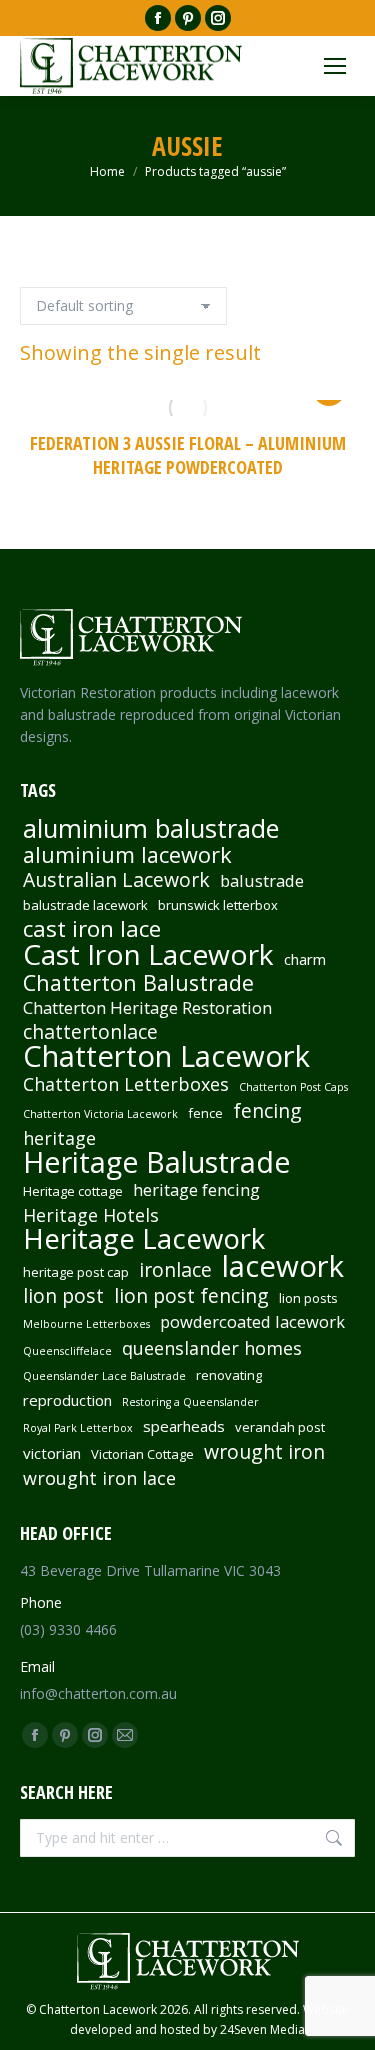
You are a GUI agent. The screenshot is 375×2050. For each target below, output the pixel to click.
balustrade (262, 881)
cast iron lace (92, 929)
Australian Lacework (116, 880)
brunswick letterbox (218, 905)
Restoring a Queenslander (190, 1402)
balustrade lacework (85, 905)
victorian (52, 1453)
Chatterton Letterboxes (126, 1084)
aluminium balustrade (151, 828)
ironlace (175, 1270)
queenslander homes (212, 1348)
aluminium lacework (127, 855)
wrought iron (264, 1452)
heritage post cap (76, 1272)
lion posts (308, 1298)
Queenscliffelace (67, 1351)
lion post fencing (191, 1296)
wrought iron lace (99, 1478)
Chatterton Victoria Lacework (100, 1114)
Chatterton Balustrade (138, 983)
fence (205, 1113)
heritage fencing (196, 1190)
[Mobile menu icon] (335, 66)
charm (305, 959)
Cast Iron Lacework (148, 954)
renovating (229, 1375)
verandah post (280, 1427)
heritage (59, 1138)
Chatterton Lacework (166, 1056)
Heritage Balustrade (157, 1162)
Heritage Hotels (91, 1215)
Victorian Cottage (142, 1454)
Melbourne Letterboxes (86, 1324)
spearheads (184, 1426)
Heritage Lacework (144, 1239)
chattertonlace (90, 1032)
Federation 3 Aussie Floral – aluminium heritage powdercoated (188, 455)
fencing (267, 1111)
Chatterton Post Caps (293, 1087)
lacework (283, 1266)
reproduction (67, 1400)
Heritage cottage (73, 1191)
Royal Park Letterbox (78, 1428)
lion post (63, 1296)
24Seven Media (262, 2029)
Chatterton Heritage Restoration (147, 1008)
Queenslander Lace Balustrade (104, 1376)
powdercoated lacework (252, 1322)
